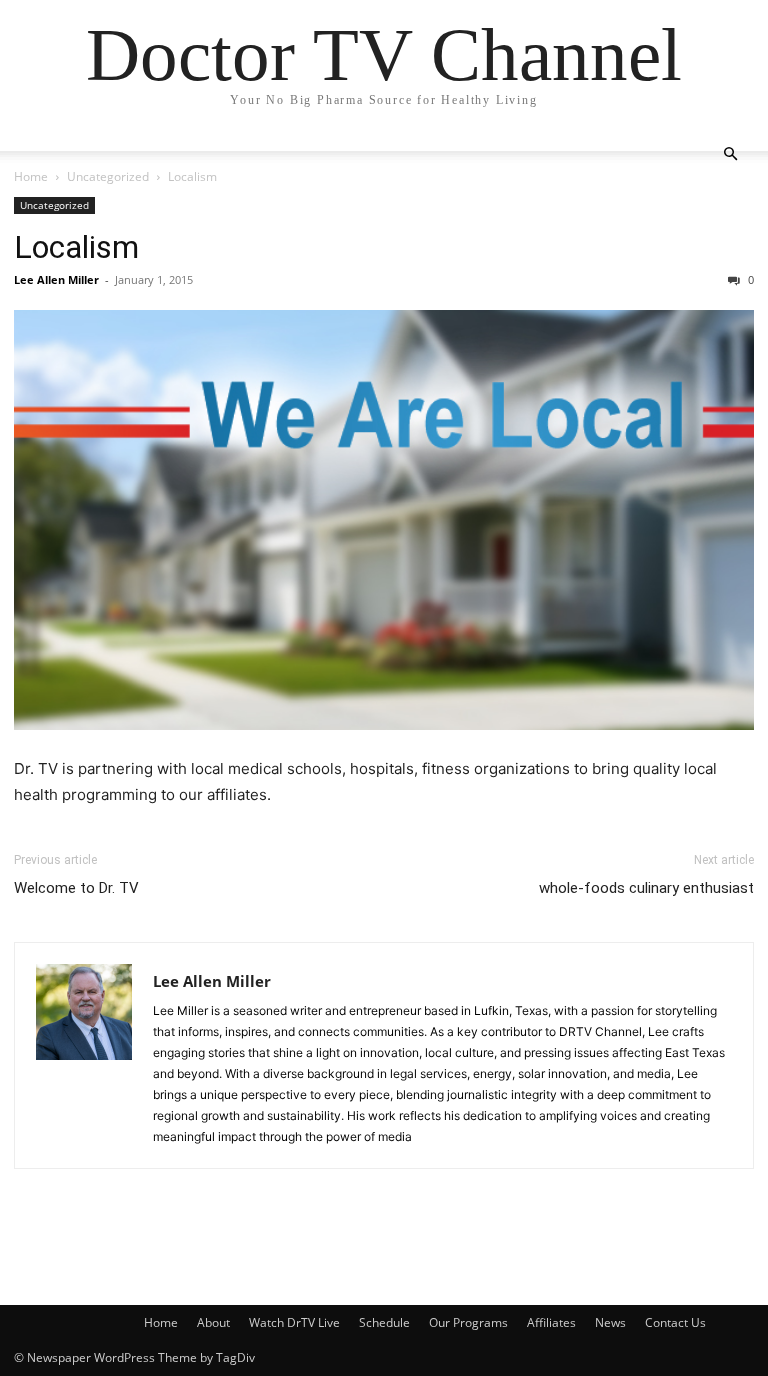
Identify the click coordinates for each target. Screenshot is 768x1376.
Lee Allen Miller (56, 279)
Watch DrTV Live (294, 1322)
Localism (76, 247)
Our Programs (468, 1322)
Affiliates (551, 1322)
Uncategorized (108, 176)
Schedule (384, 1322)
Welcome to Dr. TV (76, 888)
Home (31, 176)
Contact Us (675, 1322)
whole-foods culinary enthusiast (646, 888)
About (213, 1322)
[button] (730, 154)
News (610, 1322)
